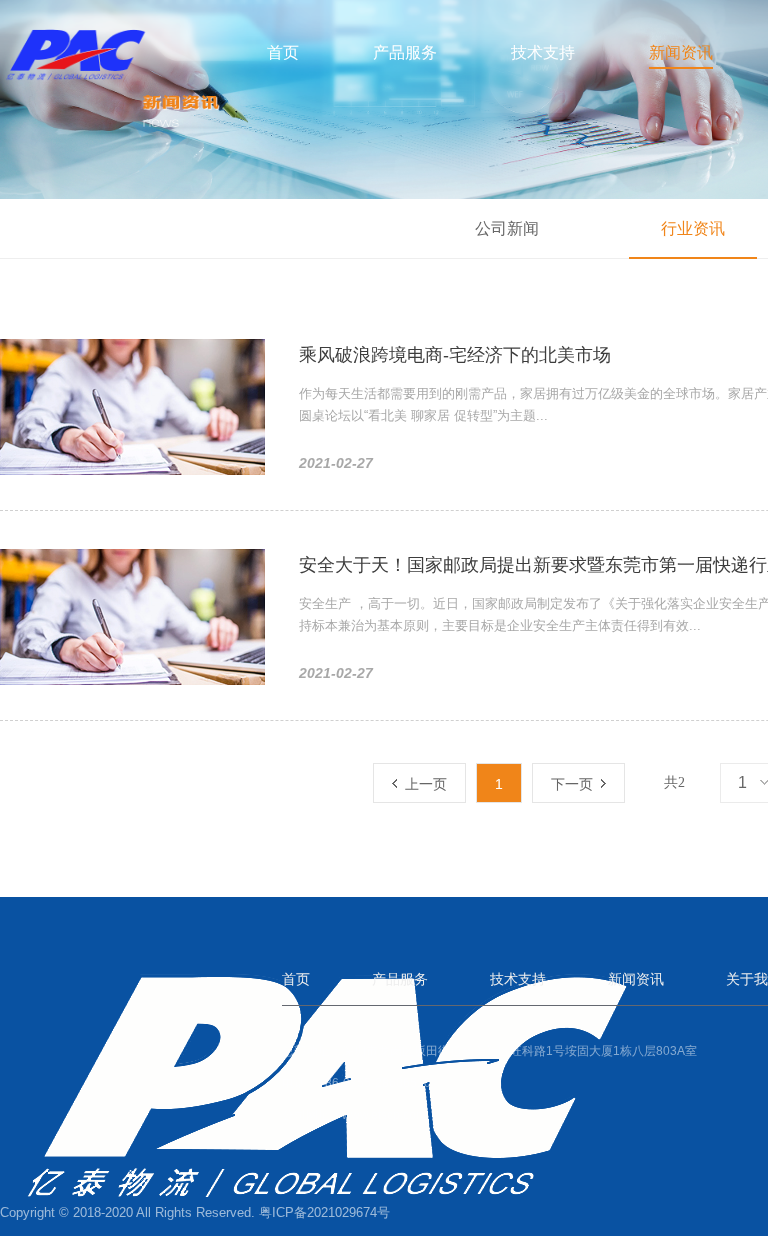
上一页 (422, 784)
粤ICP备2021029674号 (324, 1212)
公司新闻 (507, 228)
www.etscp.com (384, 1115)
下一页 (576, 784)
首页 (283, 51)
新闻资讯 (681, 51)
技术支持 (543, 51)
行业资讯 (693, 228)
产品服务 (405, 51)
